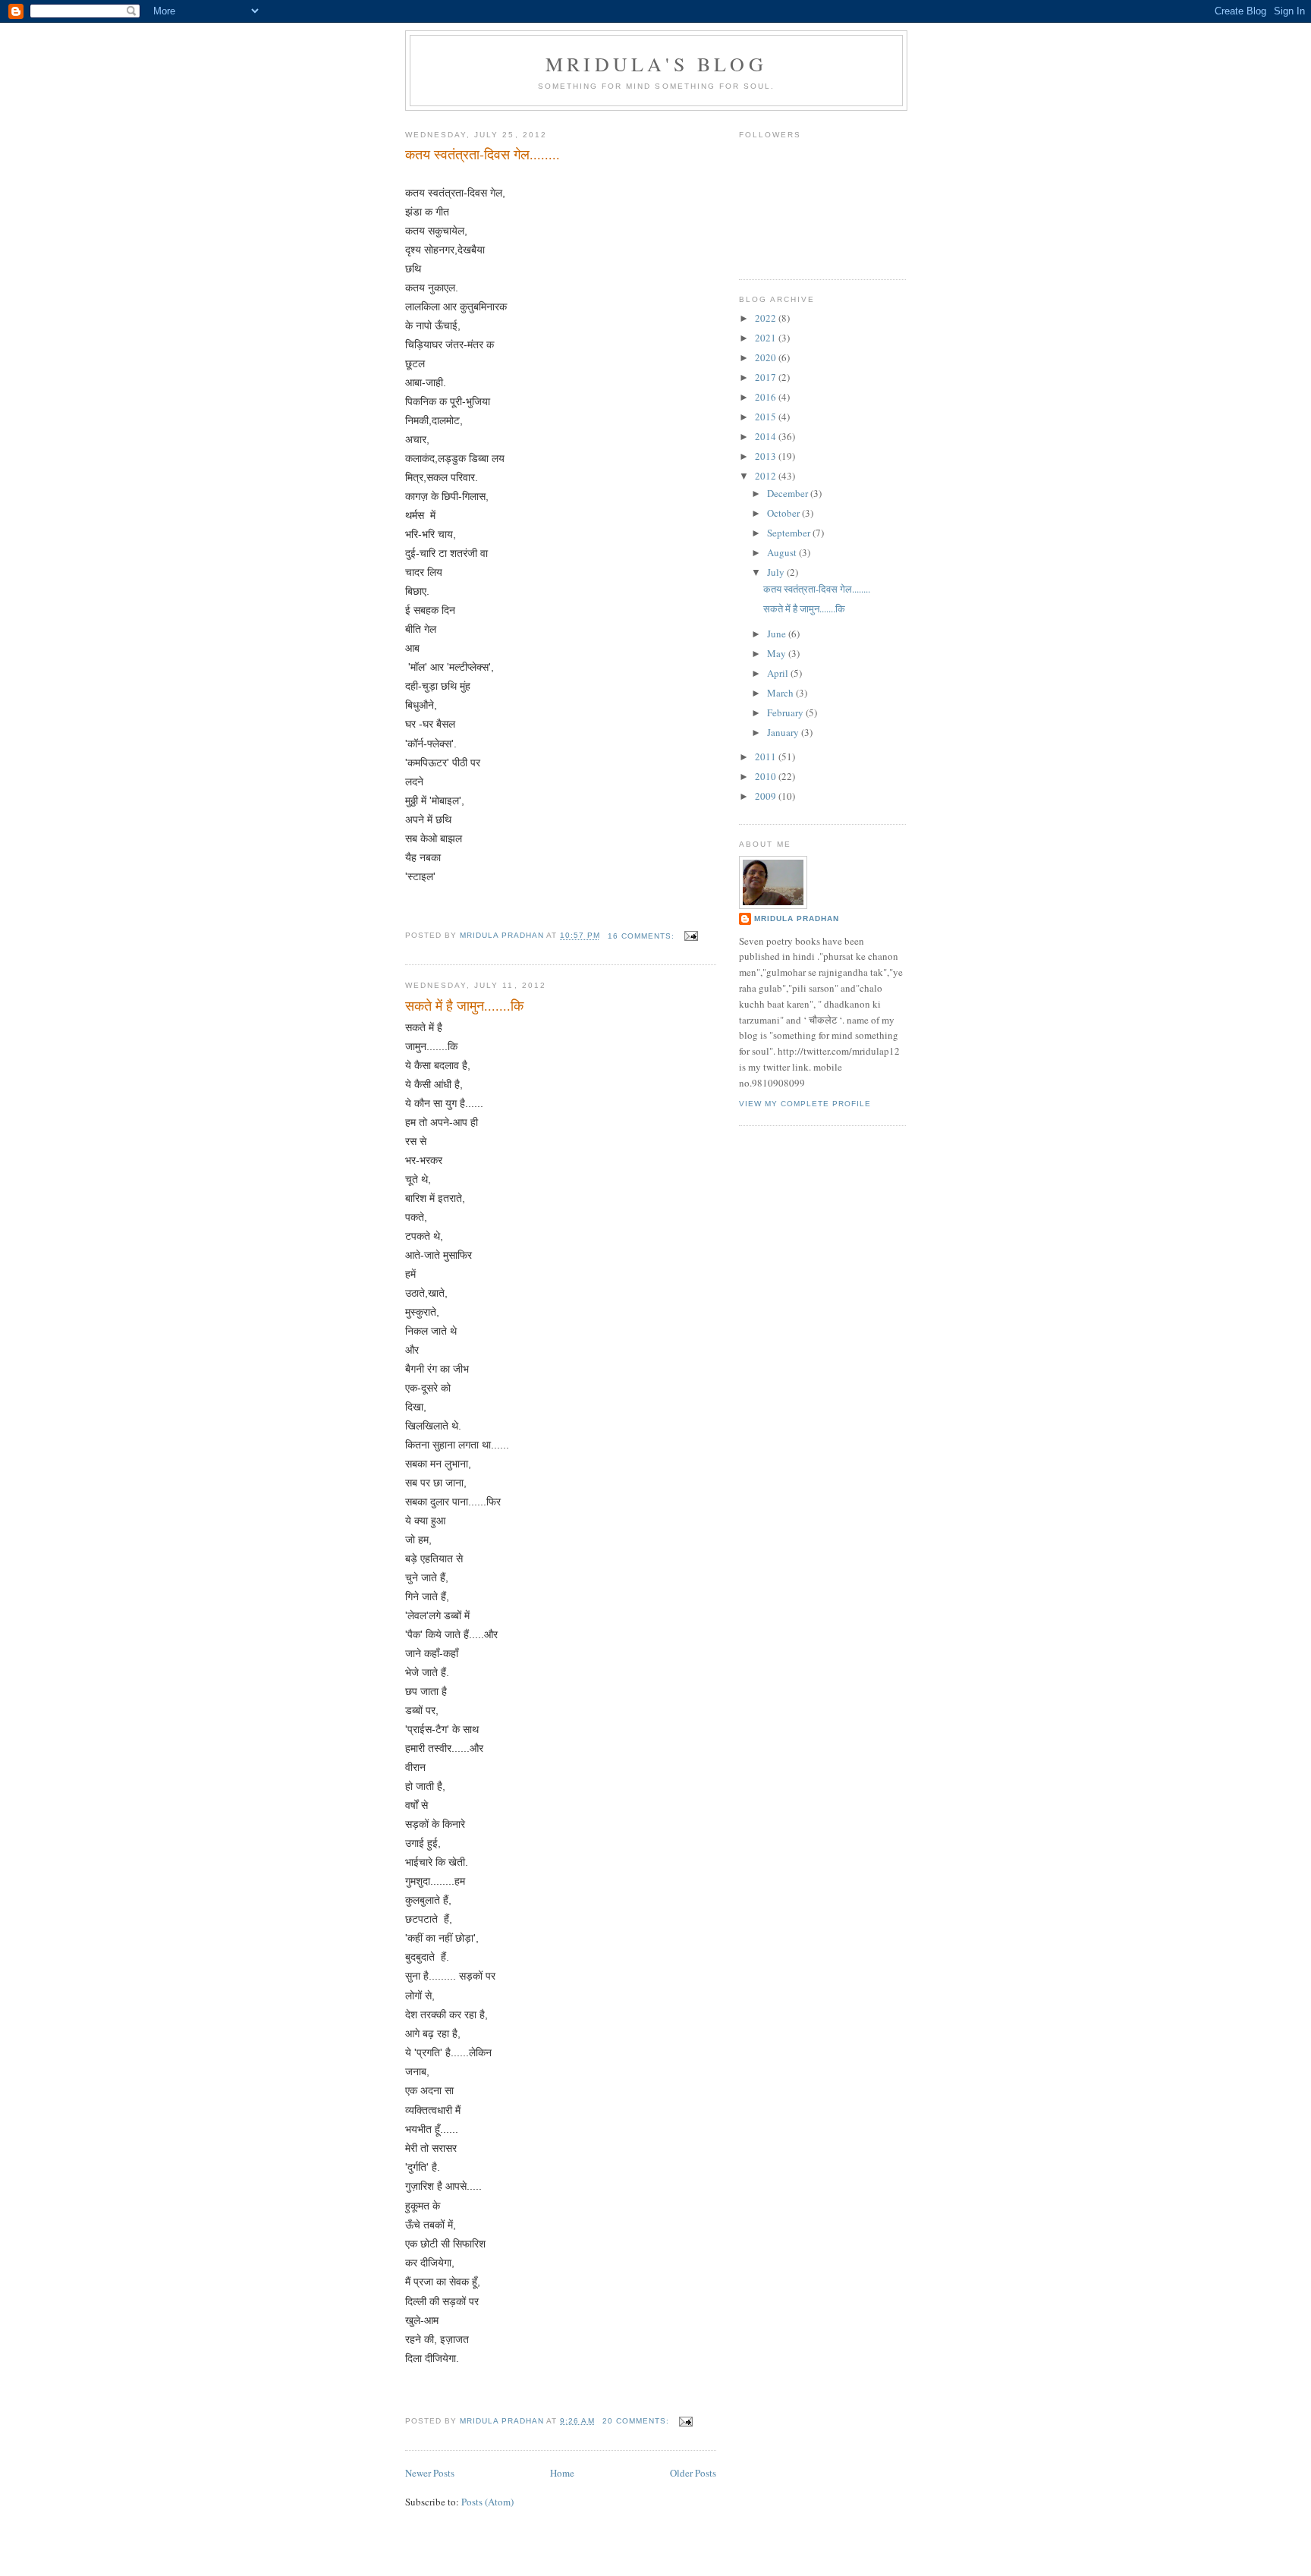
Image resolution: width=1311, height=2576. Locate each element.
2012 (767, 476)
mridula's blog (656, 64)
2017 (767, 377)
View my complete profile (805, 1104)
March (781, 693)
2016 (767, 397)
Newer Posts (430, 2473)
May (778, 653)
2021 (767, 338)
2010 (767, 776)
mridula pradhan (797, 918)
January (784, 732)
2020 (767, 357)
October (784, 513)
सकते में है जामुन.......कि (464, 1005)
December (789, 493)
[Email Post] (691, 936)
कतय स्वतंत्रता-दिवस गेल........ (483, 154)
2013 (767, 456)
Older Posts (693, 2473)
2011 (767, 756)
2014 (767, 436)
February (786, 712)
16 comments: (643, 936)
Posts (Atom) (487, 2502)
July (777, 572)
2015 (767, 417)
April (779, 673)
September (790, 533)
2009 (767, 796)
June (778, 634)
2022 (767, 318)
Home (562, 2473)
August (783, 552)
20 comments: (637, 2421)
